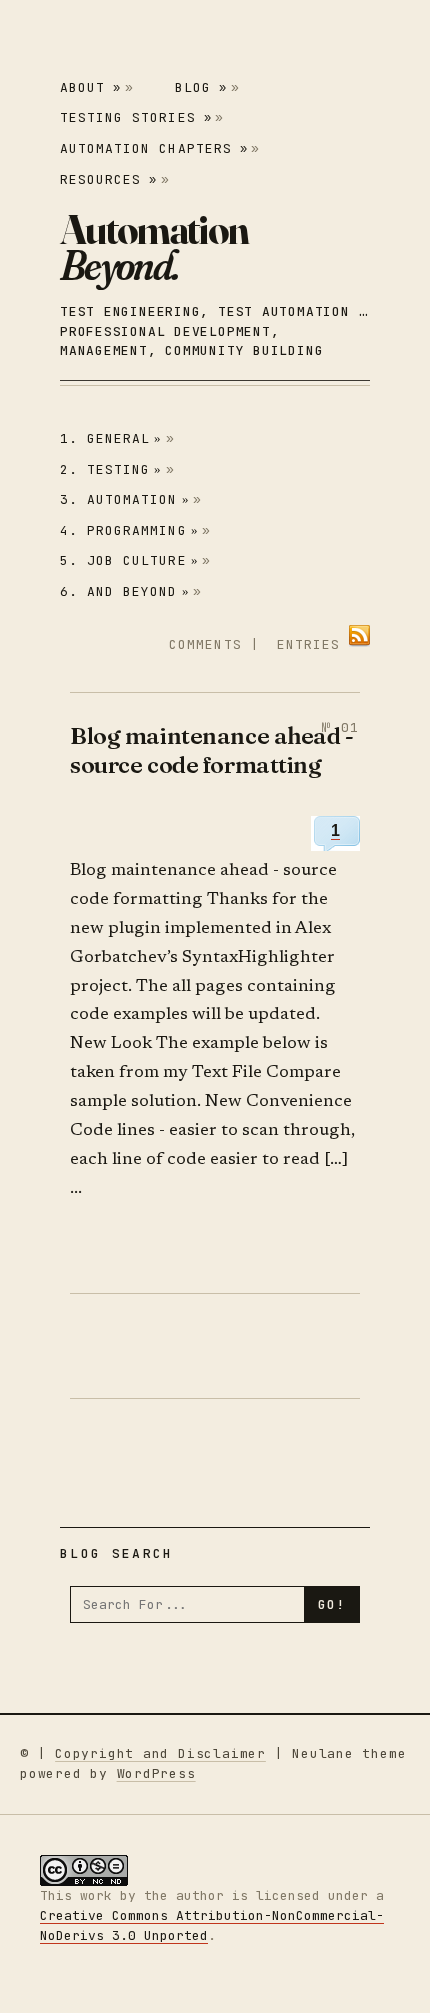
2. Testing (111, 469)
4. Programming (129, 530)
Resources (108, 179)
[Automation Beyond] (154, 247)
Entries (308, 644)
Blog (201, 87)
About (90, 87)
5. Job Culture (129, 560)
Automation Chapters (154, 148)
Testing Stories (136, 117)
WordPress (156, 1773)
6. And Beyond (125, 591)
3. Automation (125, 499)
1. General (111, 438)
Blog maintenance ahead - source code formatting (212, 749)
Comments (205, 644)
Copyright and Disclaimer (160, 1753)
